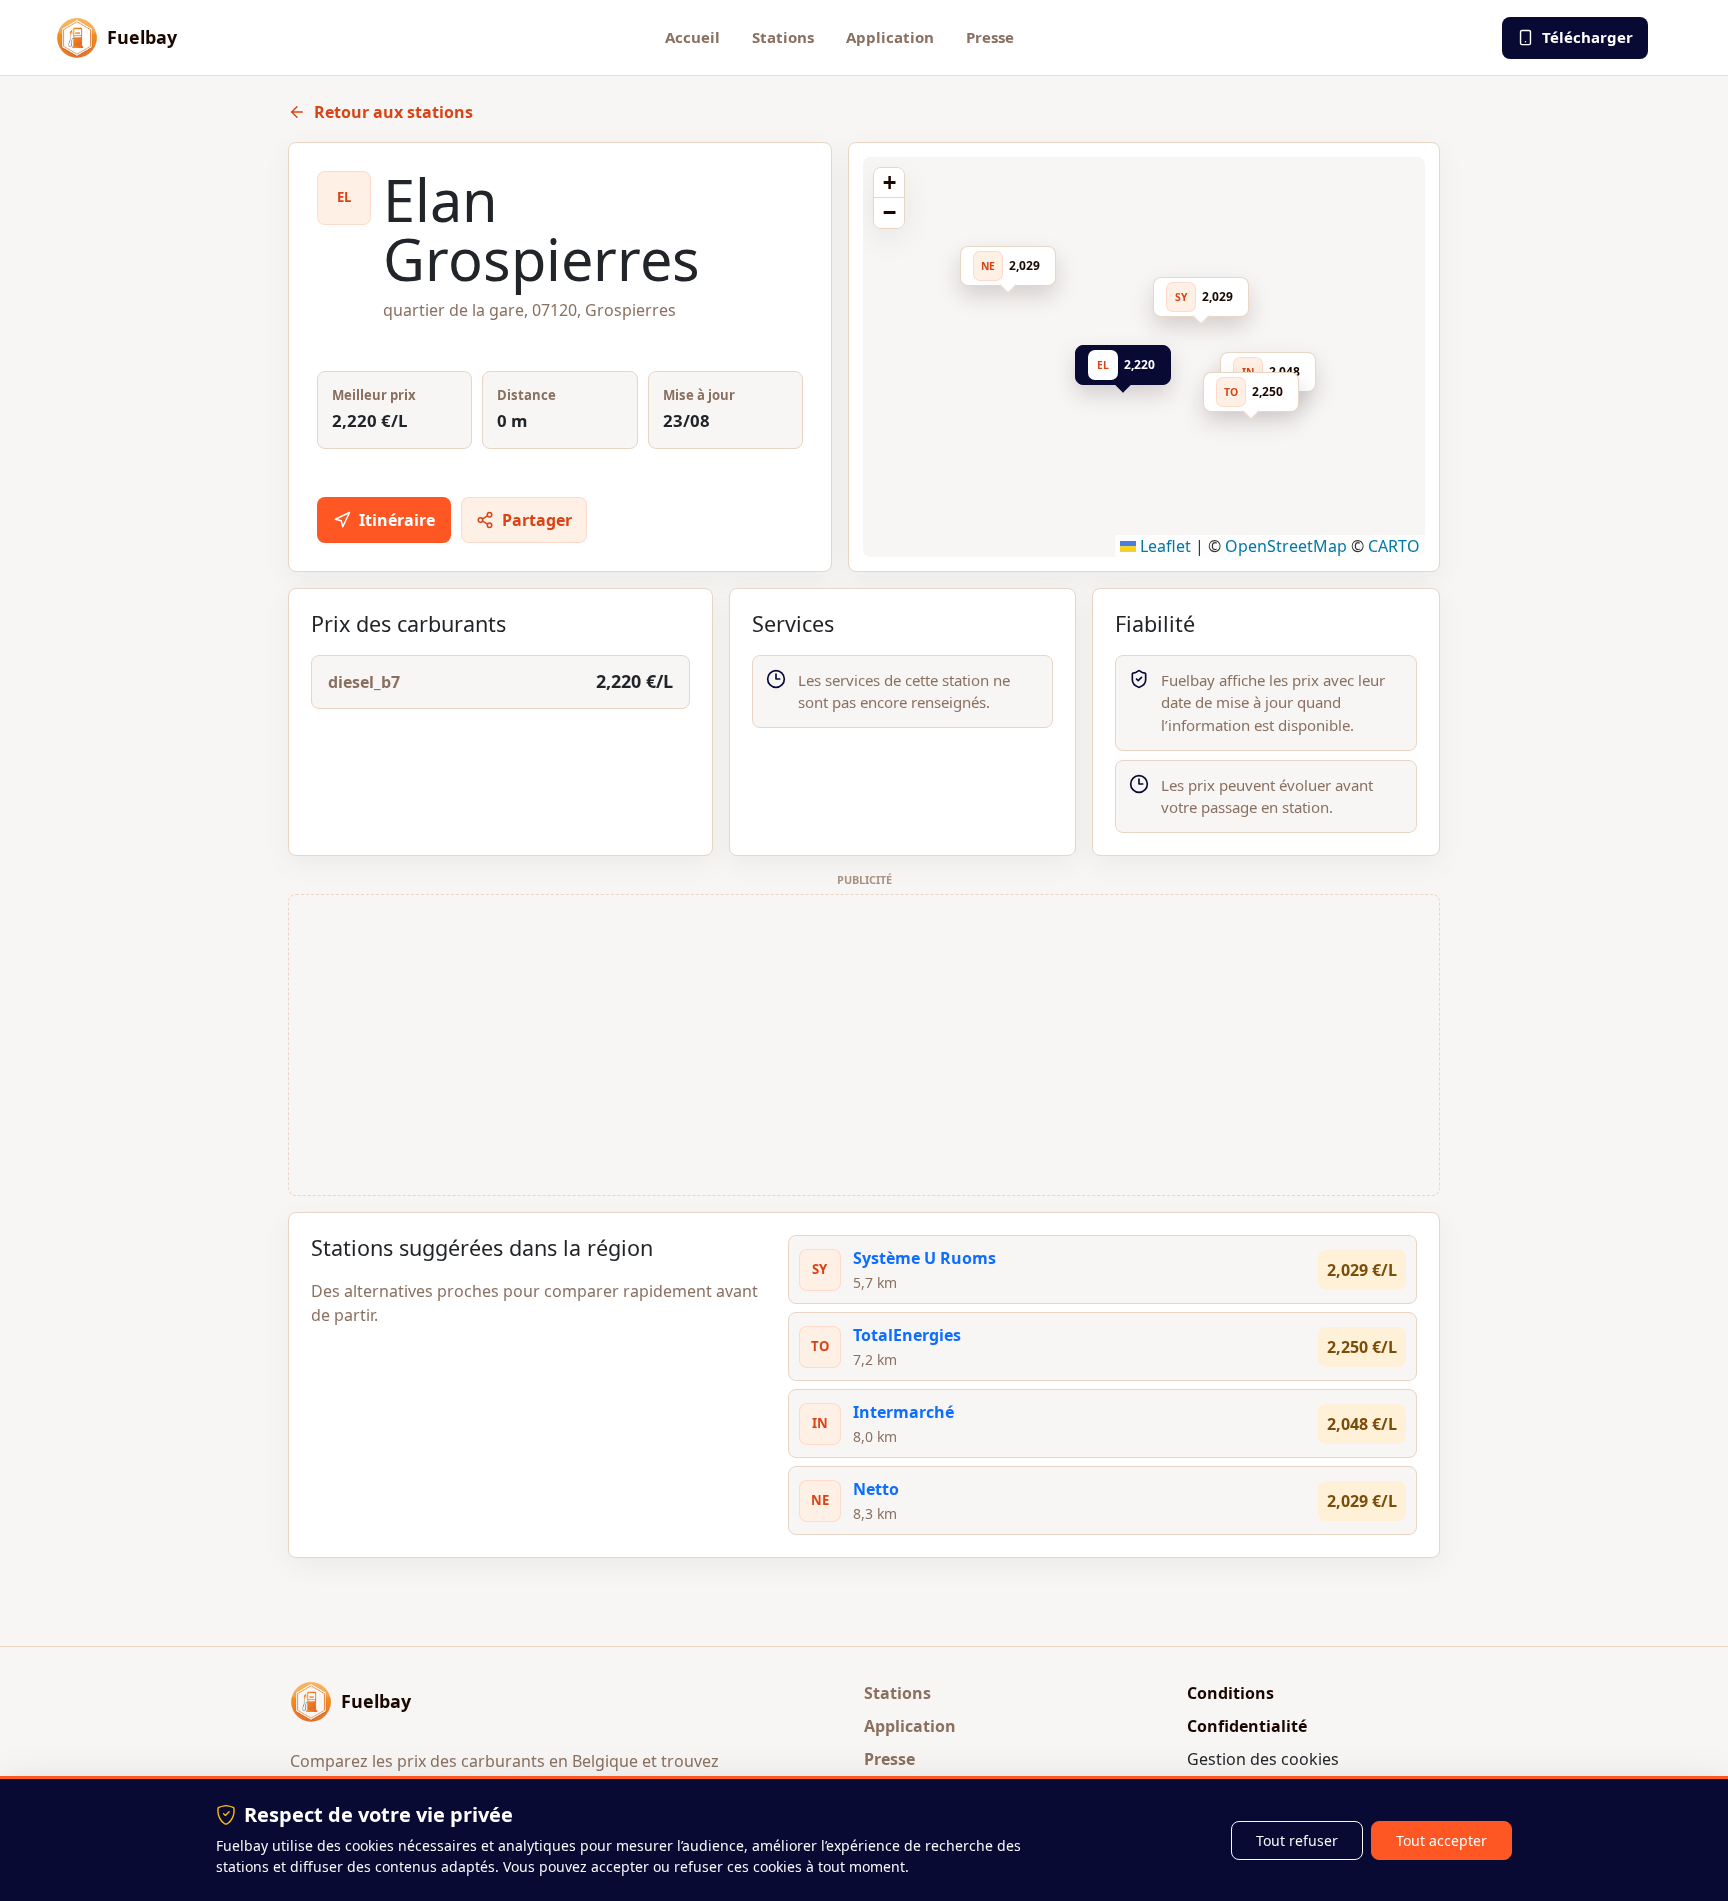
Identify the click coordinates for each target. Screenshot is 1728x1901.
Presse (990, 37)
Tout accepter (1441, 1840)
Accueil (692, 37)
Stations (783, 37)
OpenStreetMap (1286, 546)
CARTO (1394, 546)
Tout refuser (1297, 1840)
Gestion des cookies (1263, 1759)
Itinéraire (397, 520)
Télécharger (1587, 37)
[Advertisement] (864, 1045)
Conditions (1230, 1693)
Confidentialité (1247, 1726)
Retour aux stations (393, 112)
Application (890, 37)
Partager (537, 520)
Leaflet (1163, 546)
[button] (1129, 369)
